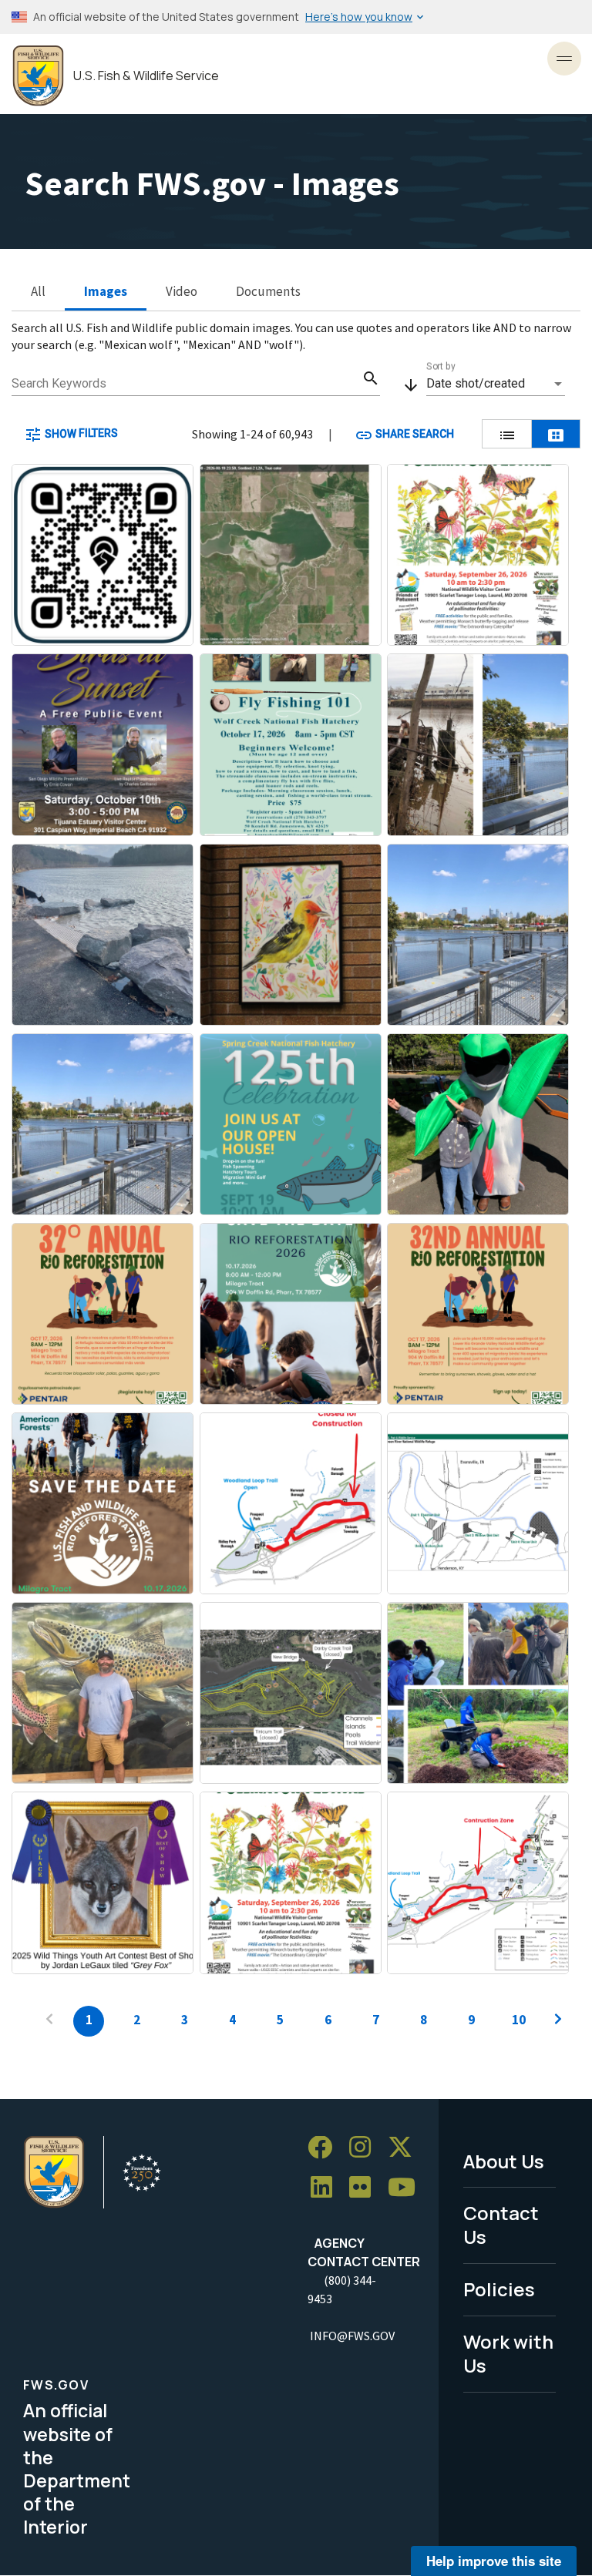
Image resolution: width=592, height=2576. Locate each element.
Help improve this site (494, 2561)
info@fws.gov (352, 2336)
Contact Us (501, 2225)
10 (519, 2020)
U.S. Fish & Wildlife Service (146, 76)
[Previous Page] (49, 2021)
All (38, 291)
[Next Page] (558, 2021)
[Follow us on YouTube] (407, 2187)
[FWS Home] (38, 76)
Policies (499, 2289)
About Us (504, 2161)
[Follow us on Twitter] (405, 2148)
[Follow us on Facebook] (325, 2148)
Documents (268, 291)
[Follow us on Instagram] (365, 2148)
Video (182, 291)
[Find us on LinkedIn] (327, 2187)
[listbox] (496, 384)
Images (106, 291)
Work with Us (508, 2353)
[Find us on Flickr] (365, 2187)
